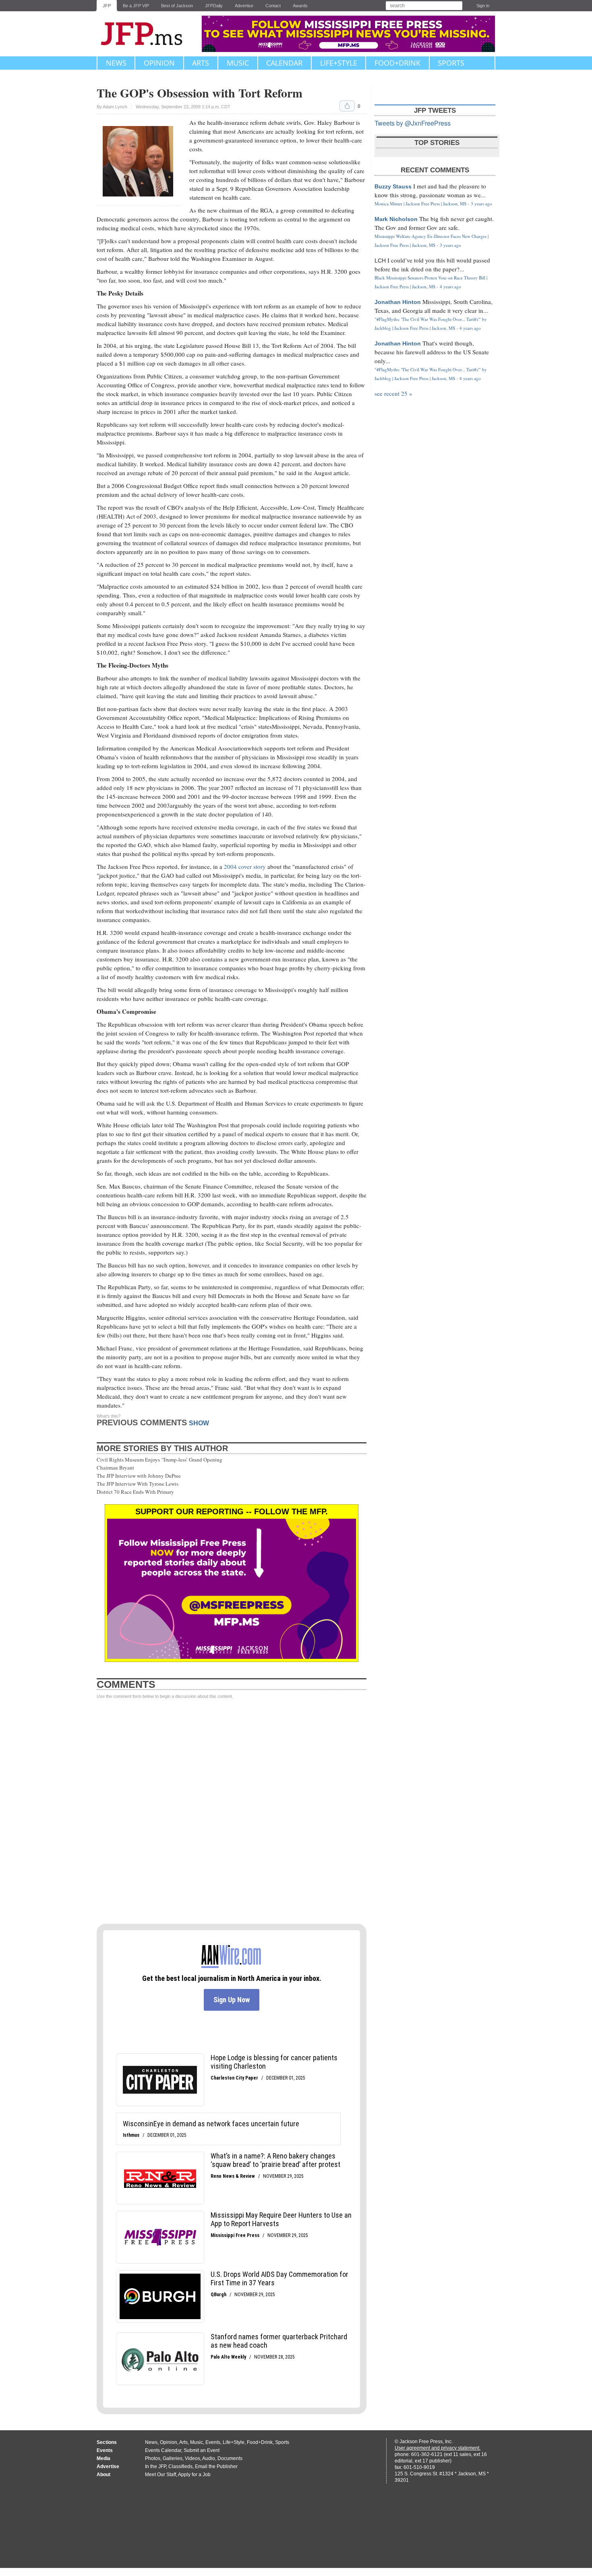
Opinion (159, 63)
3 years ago (481, 204)
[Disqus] (232, 1812)
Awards (300, 6)
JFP (107, 6)
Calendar (284, 63)
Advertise (244, 6)
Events (213, 2442)
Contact (273, 6)
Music (238, 63)
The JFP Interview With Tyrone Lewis (138, 1484)
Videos (193, 2458)
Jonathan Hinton (398, 302)
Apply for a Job (194, 2475)
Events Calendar (163, 2450)
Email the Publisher (216, 2466)
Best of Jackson (177, 6)
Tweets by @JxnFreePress (413, 123)
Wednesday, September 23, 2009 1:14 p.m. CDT (183, 107)
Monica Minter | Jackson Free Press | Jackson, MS (420, 204)
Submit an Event (202, 2450)
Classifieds (180, 2466)
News (116, 63)
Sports (451, 63)
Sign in (483, 6)
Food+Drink (397, 63)
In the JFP (155, 2466)
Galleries (173, 2458)
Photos (153, 2458)
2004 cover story (246, 866)
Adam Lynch (115, 107)
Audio (209, 2458)
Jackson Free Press (147, 34)
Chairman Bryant (115, 1468)
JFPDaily (214, 6)
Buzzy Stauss (393, 186)
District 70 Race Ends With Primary (135, 1492)
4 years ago (450, 286)
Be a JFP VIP (136, 6)
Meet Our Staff (160, 2475)
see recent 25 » (393, 393)
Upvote (347, 106)
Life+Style (339, 63)
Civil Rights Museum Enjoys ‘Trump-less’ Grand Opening (159, 1460)
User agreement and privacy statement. (438, 2448)
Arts (201, 63)
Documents (230, 2458)
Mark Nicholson (396, 219)
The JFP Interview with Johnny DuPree (139, 1476)
